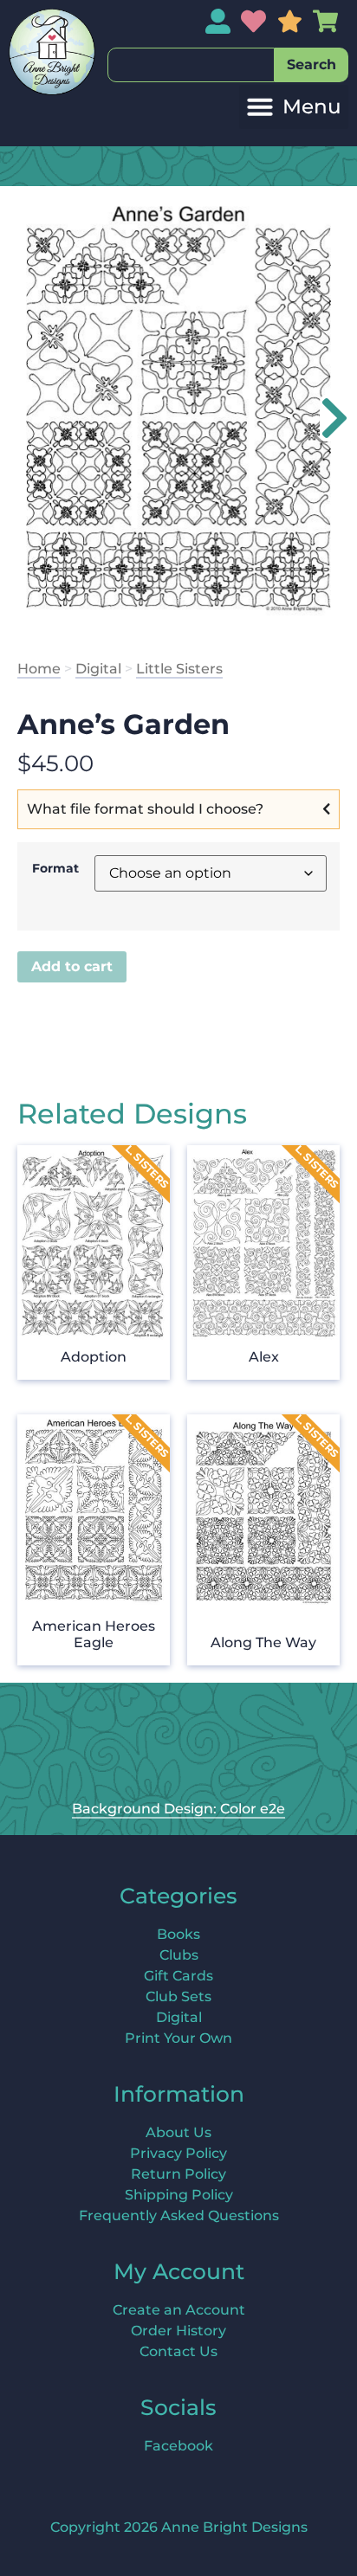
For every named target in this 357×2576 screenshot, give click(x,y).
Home (39, 669)
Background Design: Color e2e (178, 1809)
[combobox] (191, 65)
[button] (294, 107)
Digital (98, 669)
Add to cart (72, 966)
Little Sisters (179, 669)
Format (55, 868)
